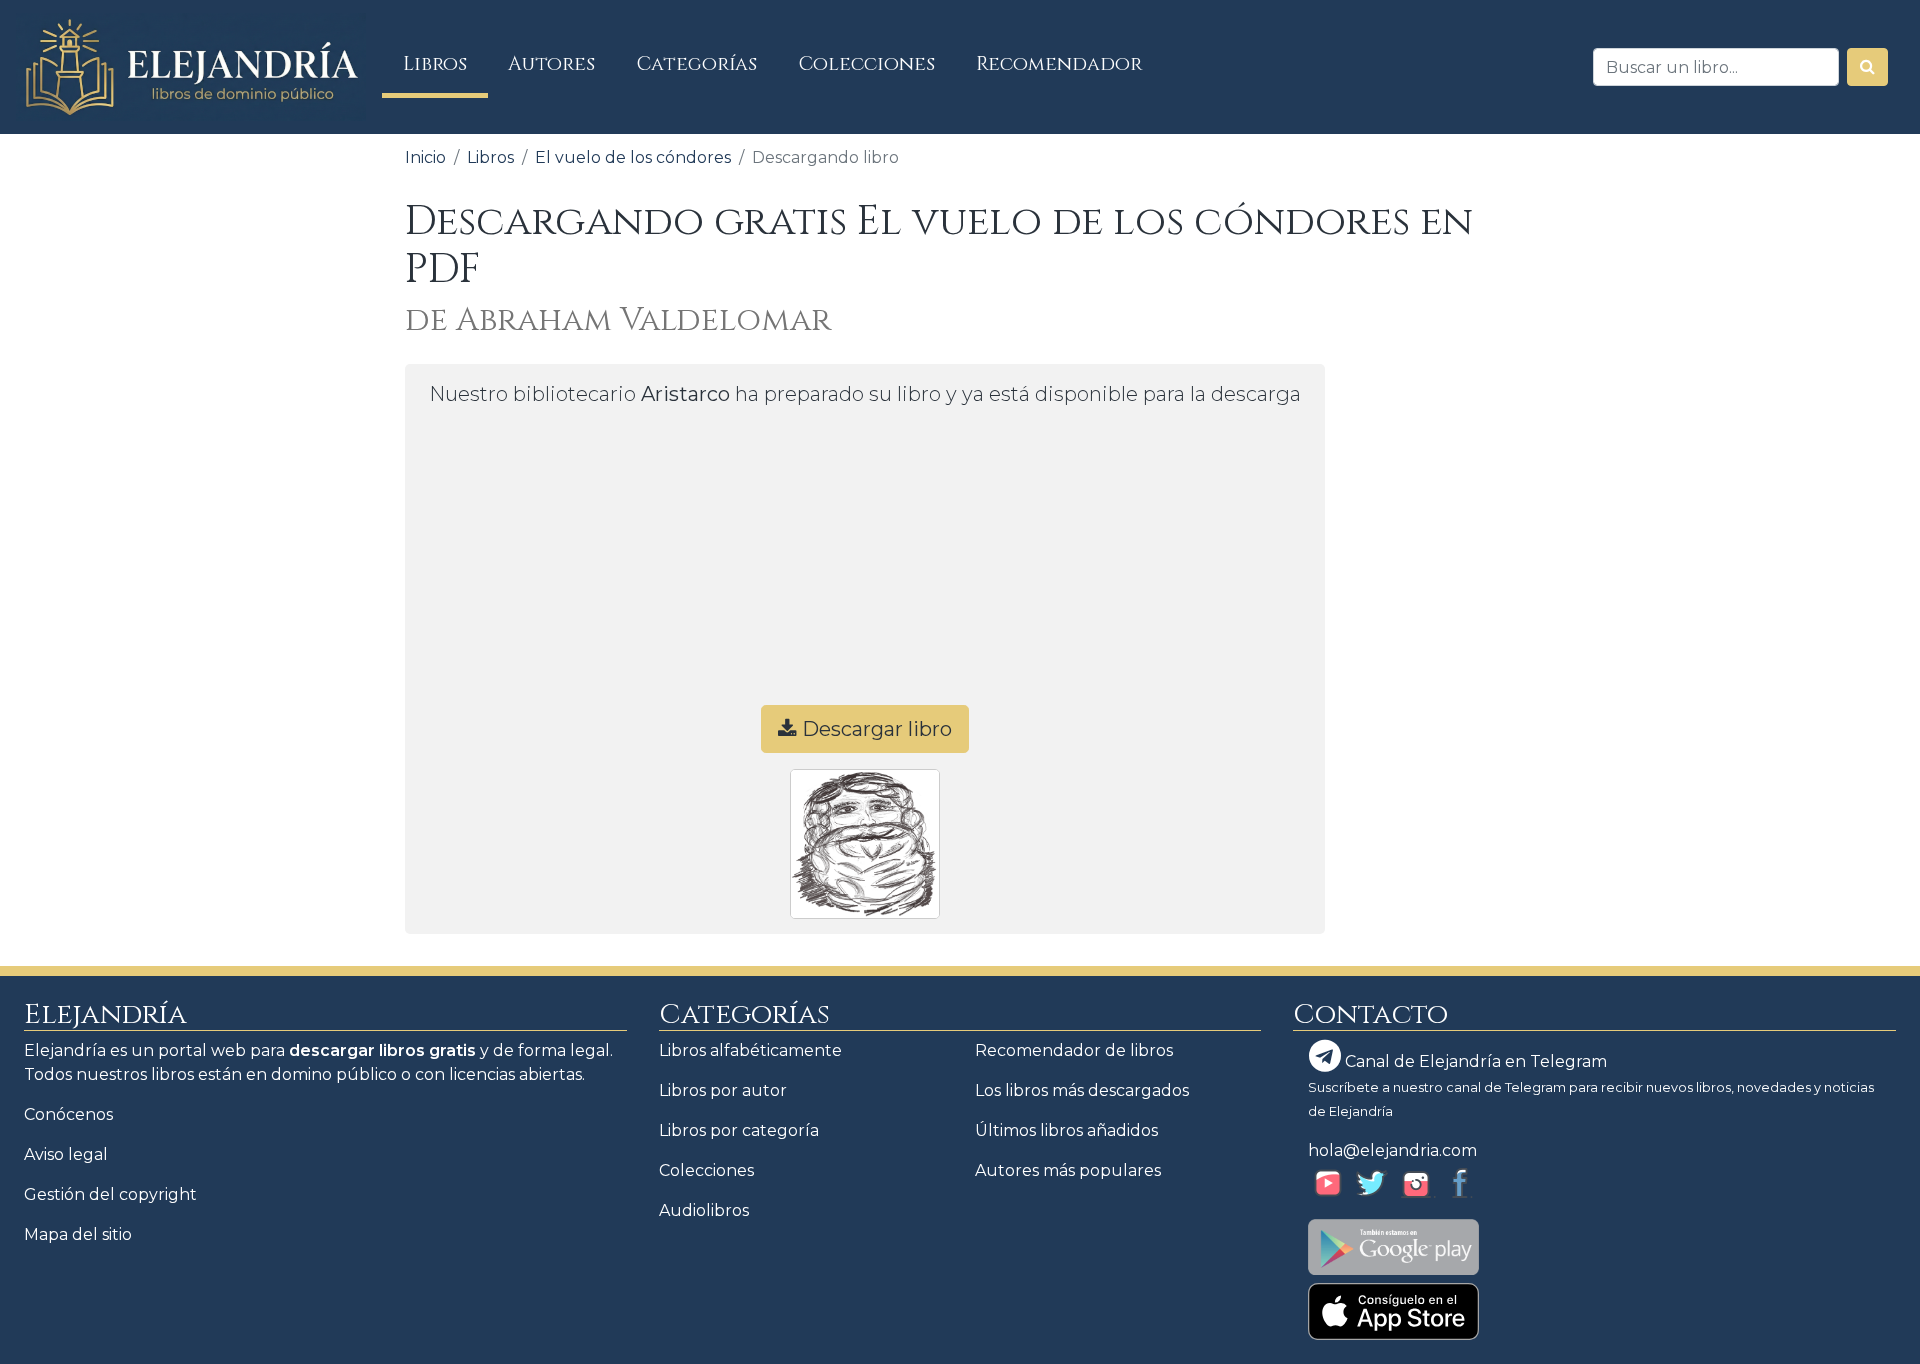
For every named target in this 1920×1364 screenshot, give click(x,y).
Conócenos (68, 1114)
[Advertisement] (865, 565)
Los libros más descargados (1082, 1090)
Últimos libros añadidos (1066, 1130)
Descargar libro (874, 729)
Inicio (425, 157)
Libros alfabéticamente (750, 1050)
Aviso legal (66, 1154)
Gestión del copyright (110, 1194)
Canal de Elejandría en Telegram (1474, 1061)
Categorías (697, 64)
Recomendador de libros (1074, 1050)
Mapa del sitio (78, 1234)
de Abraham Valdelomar (618, 320)
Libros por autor (723, 1090)
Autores (551, 64)
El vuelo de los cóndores (633, 157)
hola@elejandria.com (1392, 1150)
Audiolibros (704, 1210)
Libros (445, 63)
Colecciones (867, 64)
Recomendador (1059, 64)
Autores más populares (1068, 1170)
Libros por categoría (739, 1130)
